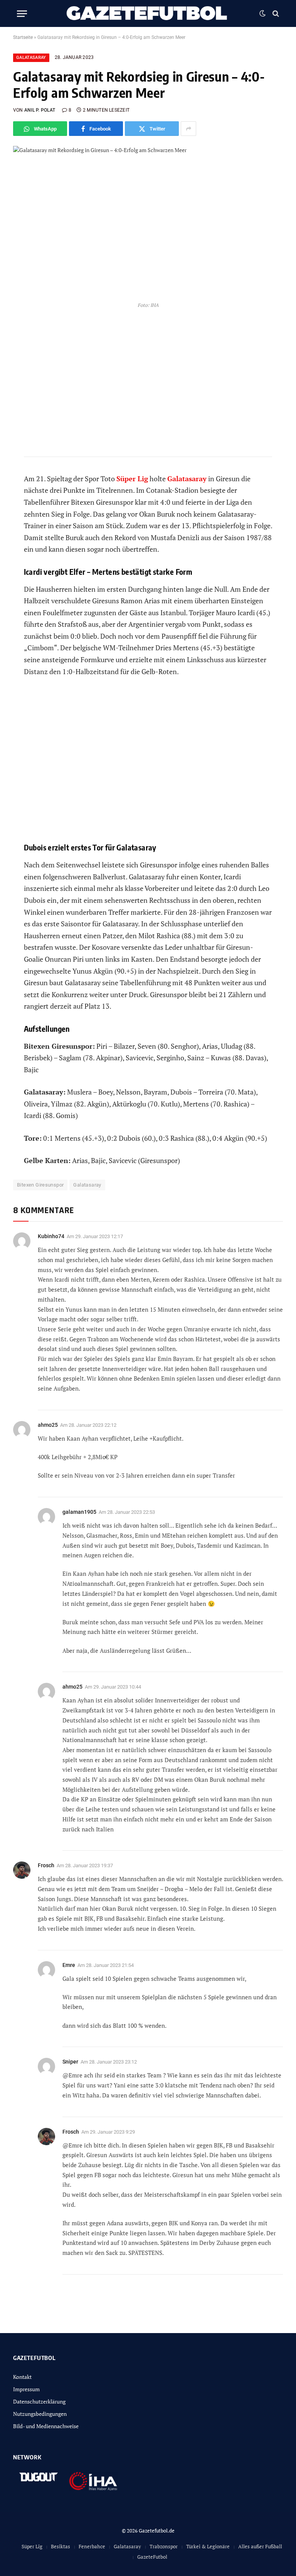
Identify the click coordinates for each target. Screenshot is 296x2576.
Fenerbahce (92, 2546)
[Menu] (22, 14)
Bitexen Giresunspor (40, 1185)
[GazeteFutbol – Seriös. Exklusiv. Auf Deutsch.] (148, 13)
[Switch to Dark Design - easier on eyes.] (262, 13)
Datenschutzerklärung (39, 2401)
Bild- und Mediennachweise (46, 2426)
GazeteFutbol (152, 2557)
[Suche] (275, 14)
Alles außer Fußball (260, 2546)
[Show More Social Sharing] (188, 129)
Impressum (26, 2389)
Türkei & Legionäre (208, 2546)
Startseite (23, 37)
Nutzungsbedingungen (40, 2414)
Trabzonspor (164, 2546)
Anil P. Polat (40, 110)
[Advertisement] (148, 765)
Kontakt (22, 2377)
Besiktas (61, 2546)
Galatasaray (31, 58)
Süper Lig (32, 2546)
